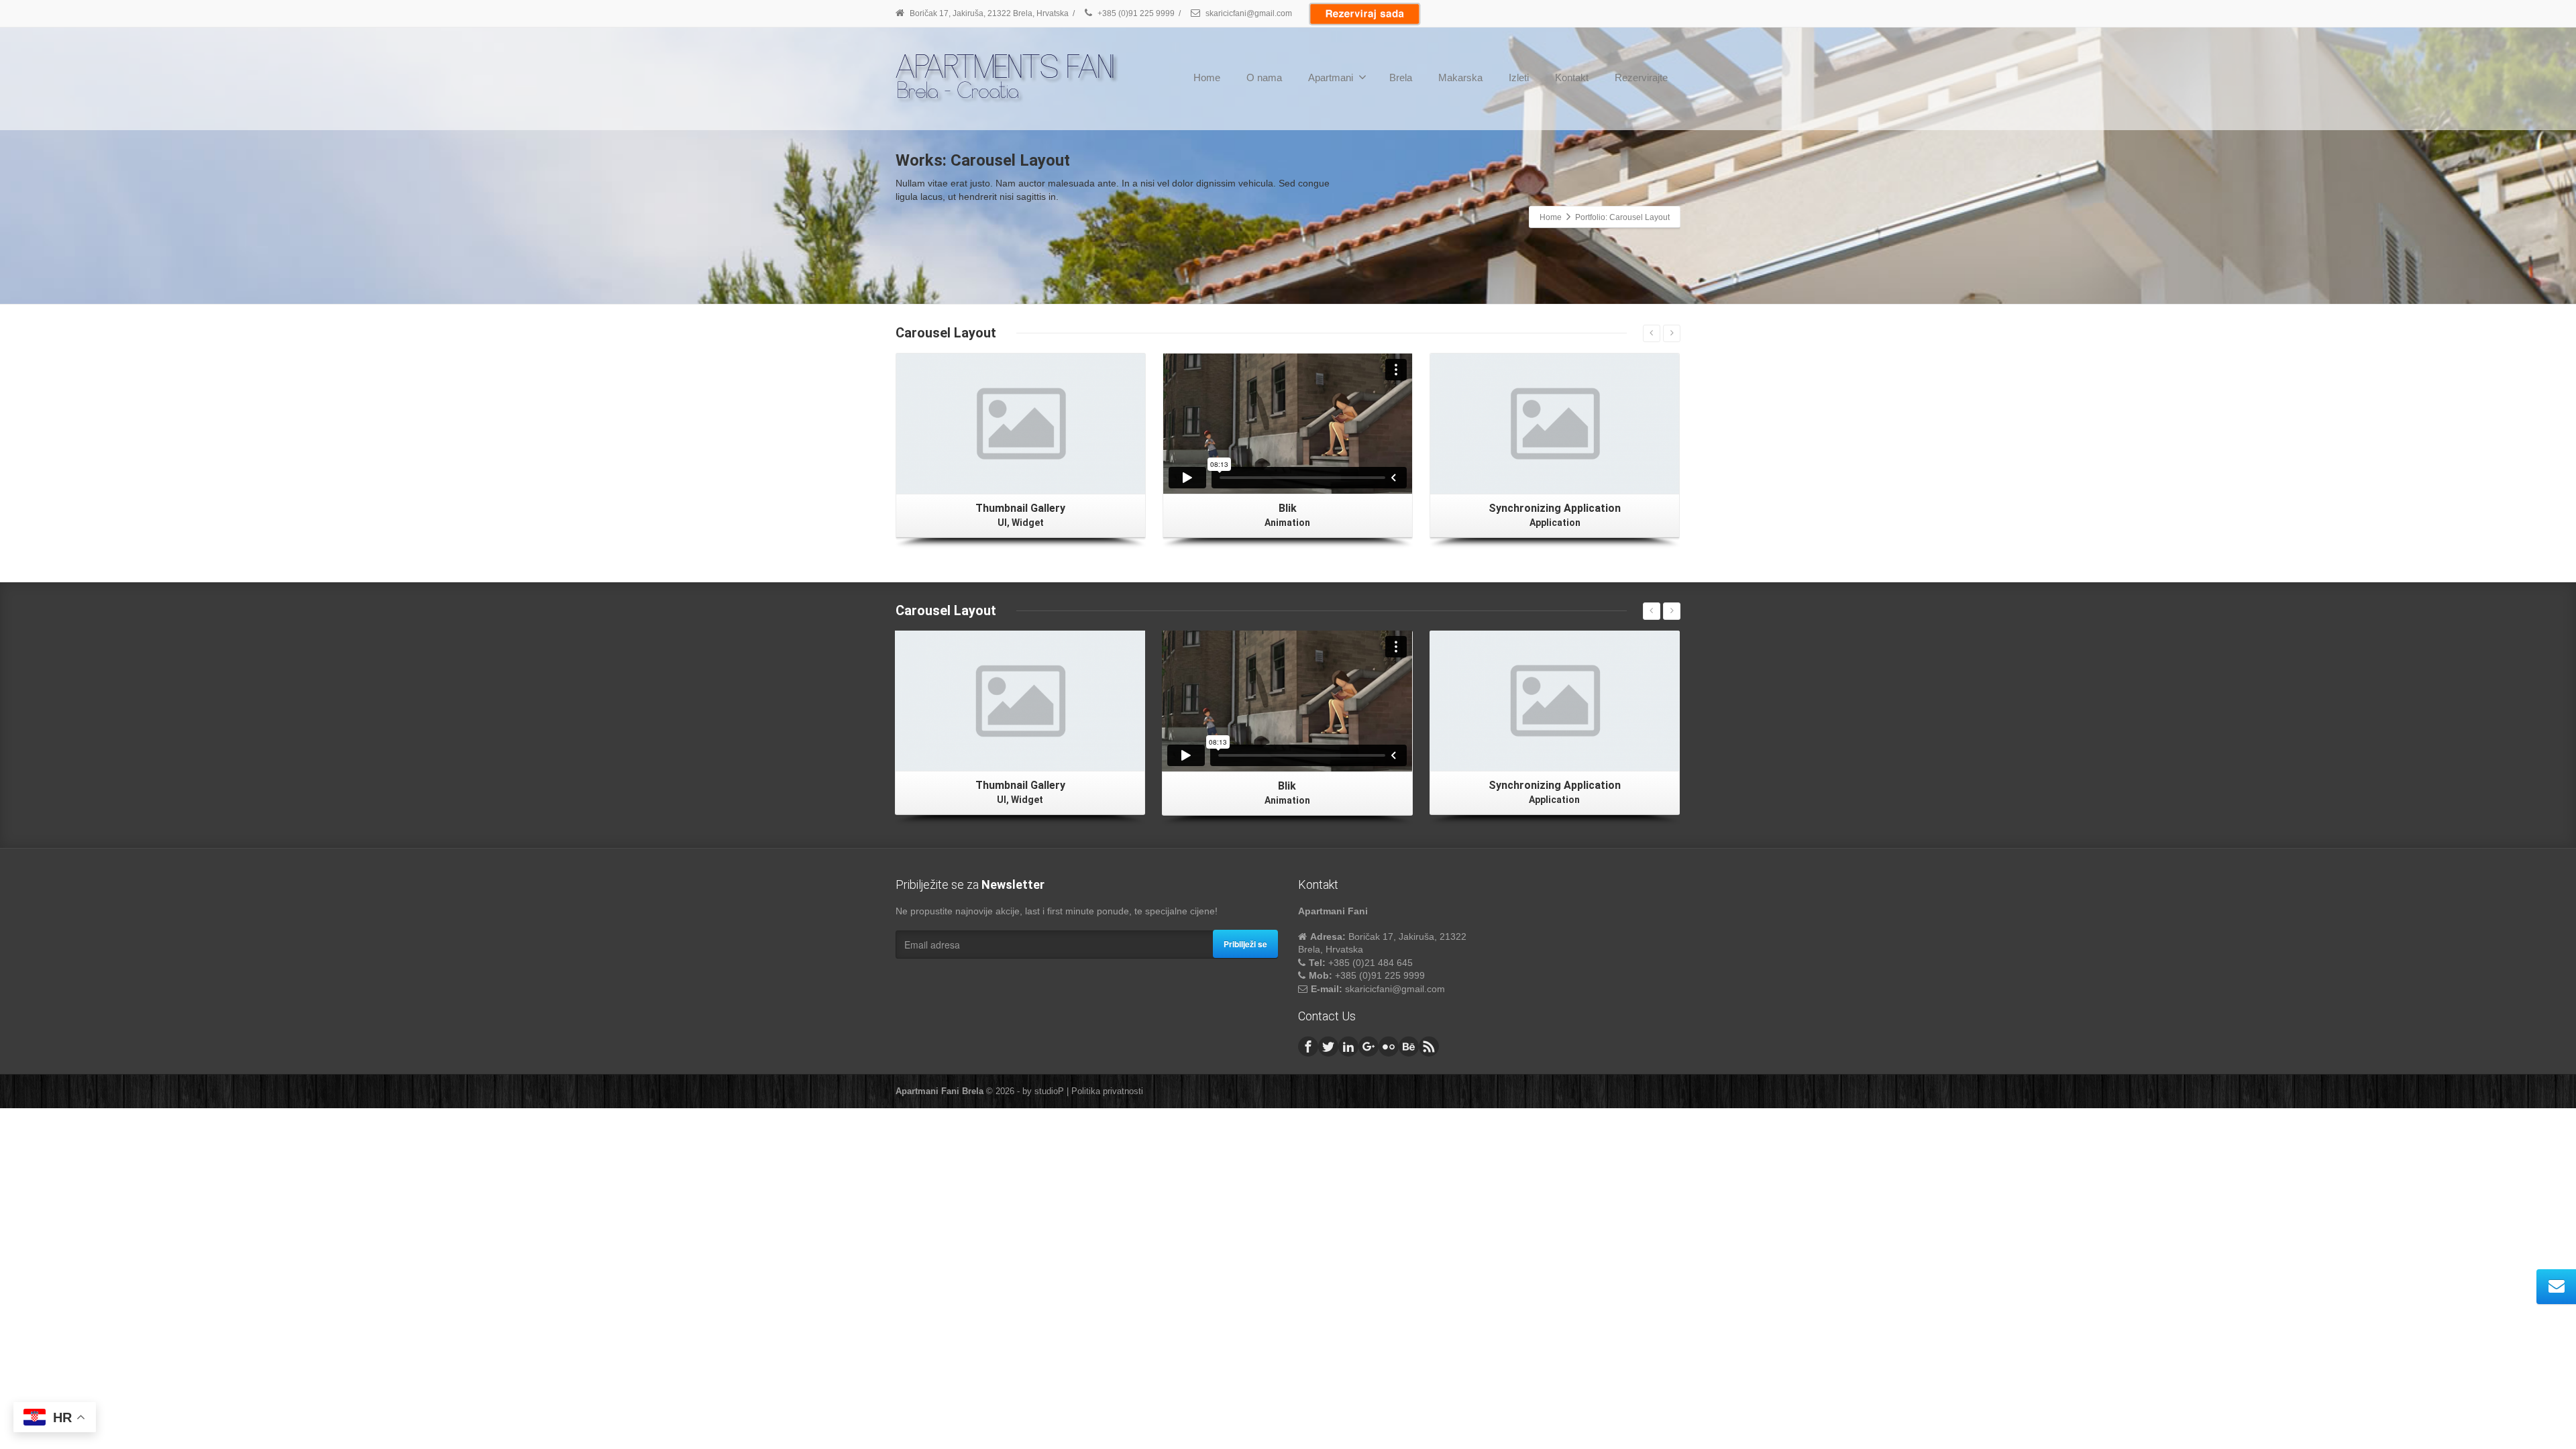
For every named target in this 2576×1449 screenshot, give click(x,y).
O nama (1264, 77)
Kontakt (1572, 77)
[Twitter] (1328, 1046)
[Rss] (1429, 1046)
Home (1207, 77)
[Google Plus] (1368, 1046)
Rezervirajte (1641, 77)
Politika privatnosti (1107, 1091)
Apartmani (1331, 77)
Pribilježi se (1245, 944)
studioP (1049, 1091)
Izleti (1519, 77)
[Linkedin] (1348, 1046)
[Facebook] (1308, 1046)
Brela (1401, 77)
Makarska (1460, 77)
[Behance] (1409, 1046)
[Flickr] (1389, 1046)
